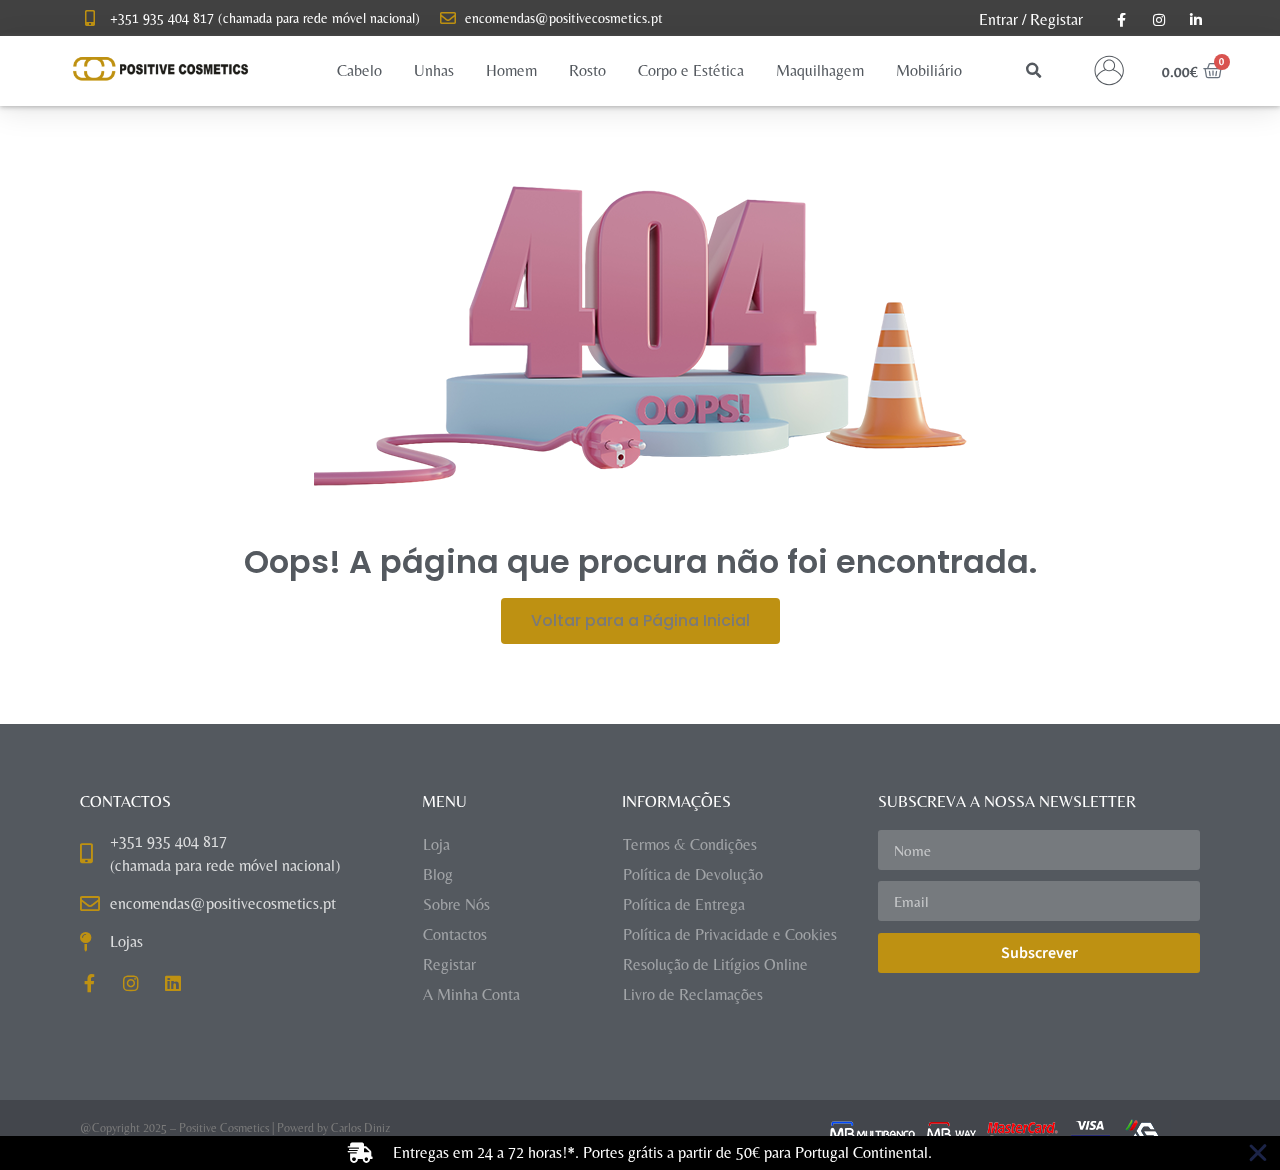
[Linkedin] (173, 983)
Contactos (455, 934)
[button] (359, 71)
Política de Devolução (693, 874)
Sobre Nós (456, 904)
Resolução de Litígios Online (715, 964)
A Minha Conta (471, 994)
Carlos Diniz (360, 1128)
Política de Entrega (684, 904)
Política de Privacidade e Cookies (730, 934)
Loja (436, 844)
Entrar (998, 19)
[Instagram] (131, 983)
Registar (1056, 19)
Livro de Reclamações (693, 994)
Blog (438, 874)
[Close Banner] (1258, 1153)
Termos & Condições (690, 844)
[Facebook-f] (89, 983)
